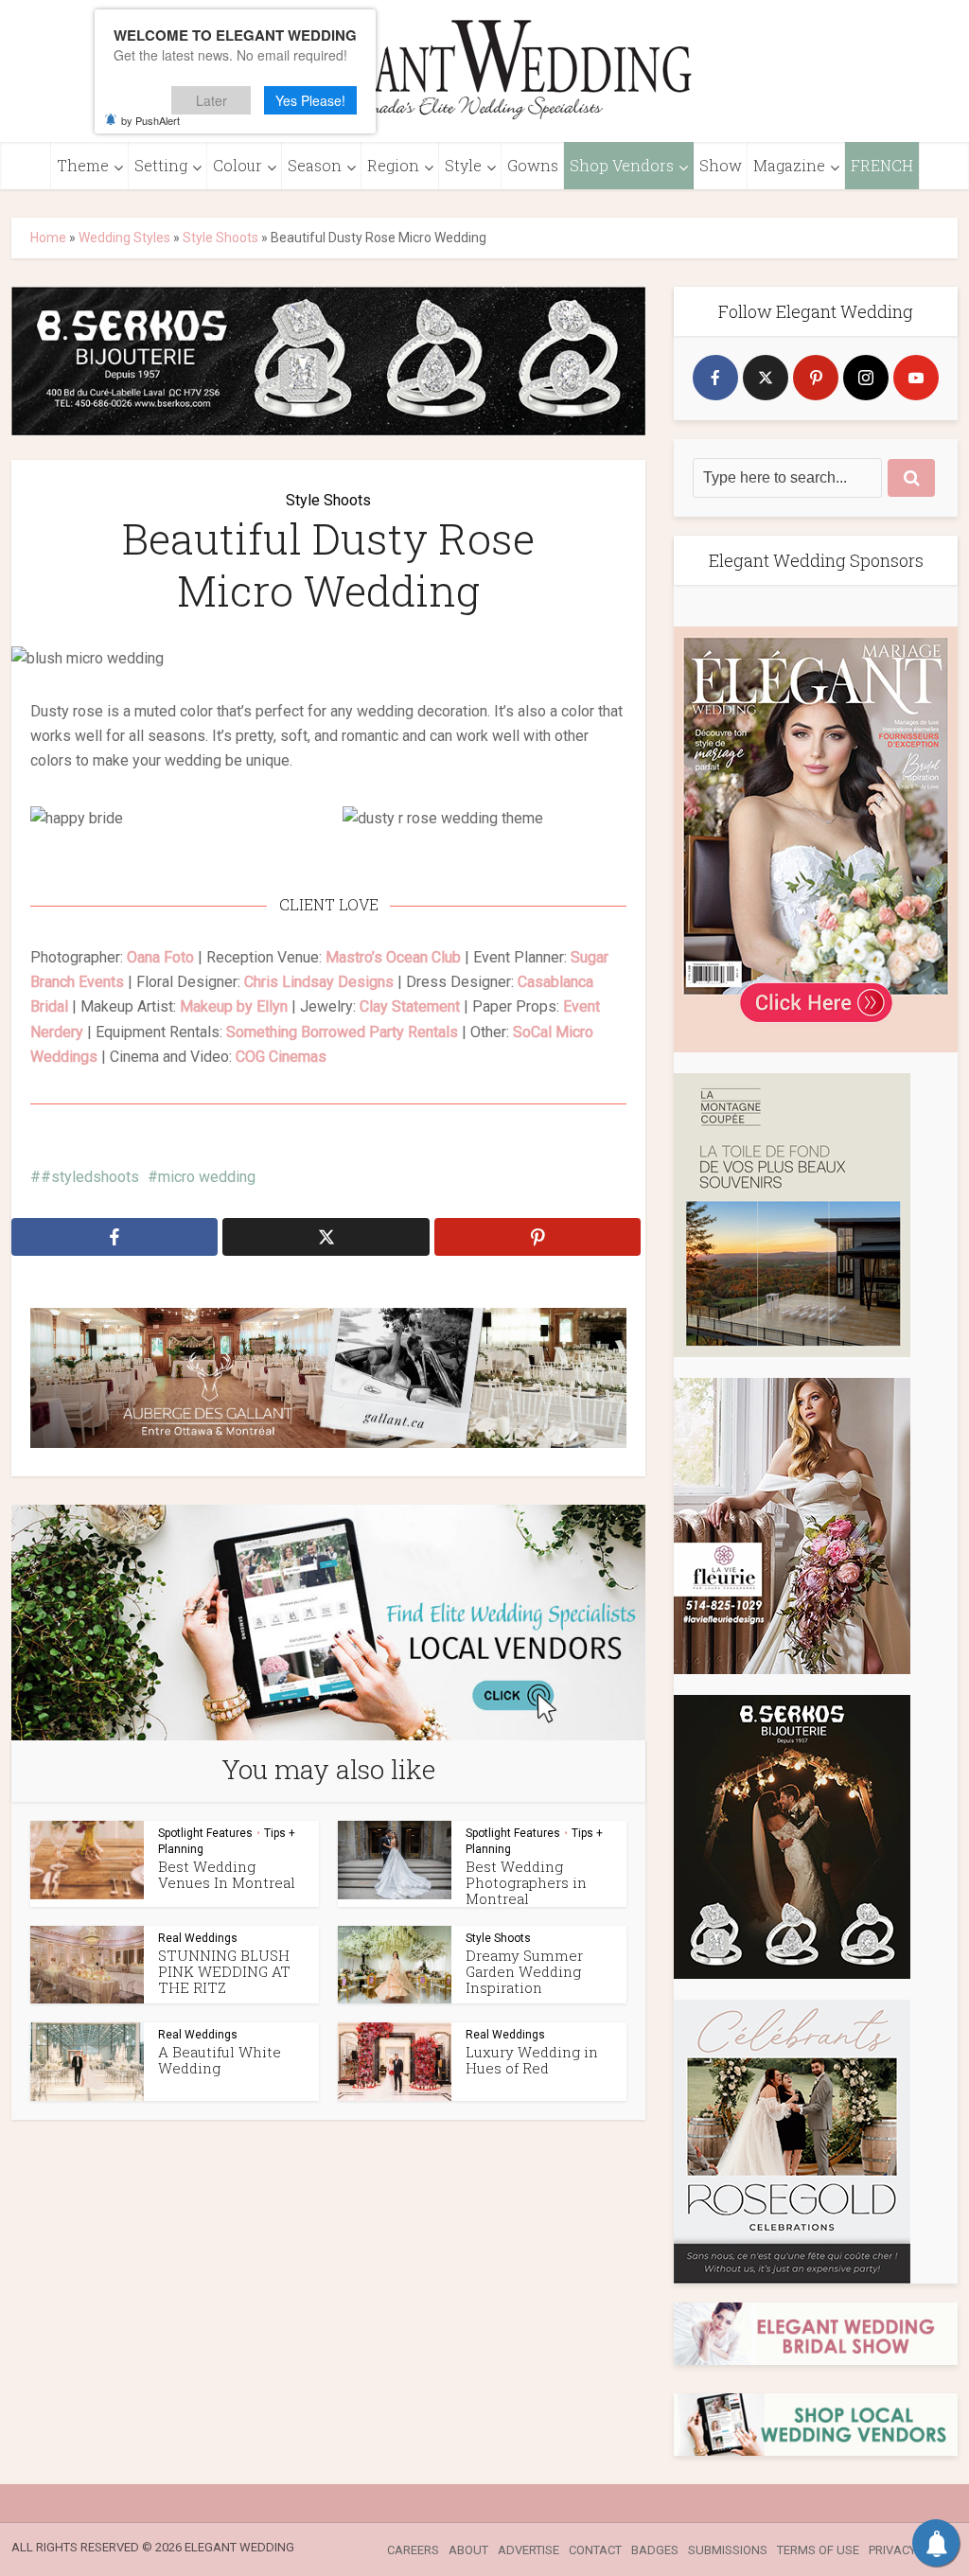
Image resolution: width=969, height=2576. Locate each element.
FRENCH (882, 165)
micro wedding (207, 1177)
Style (463, 165)
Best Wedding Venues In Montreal (227, 1873)
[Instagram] (866, 378)
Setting (161, 165)
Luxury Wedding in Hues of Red (532, 2060)
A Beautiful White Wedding (220, 2060)
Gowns (533, 165)
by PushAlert (150, 120)
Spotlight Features (205, 1832)
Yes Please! (310, 100)
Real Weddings (198, 1937)
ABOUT (468, 2550)
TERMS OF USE (818, 2550)
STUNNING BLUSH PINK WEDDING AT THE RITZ (224, 1970)
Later (211, 100)
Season (315, 165)
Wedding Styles (124, 238)
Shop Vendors (622, 165)
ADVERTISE (529, 2550)
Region (393, 165)
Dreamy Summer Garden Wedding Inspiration (524, 1970)
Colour (238, 165)
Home (48, 238)
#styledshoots (90, 1177)
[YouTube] (916, 378)
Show (721, 165)
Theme (83, 165)
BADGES (655, 2550)
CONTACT (595, 2550)
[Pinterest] (816, 378)
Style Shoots (220, 238)
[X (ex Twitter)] (766, 378)
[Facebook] (715, 378)
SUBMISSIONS (728, 2550)
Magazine (789, 165)
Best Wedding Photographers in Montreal (526, 1881)
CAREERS (413, 2550)
